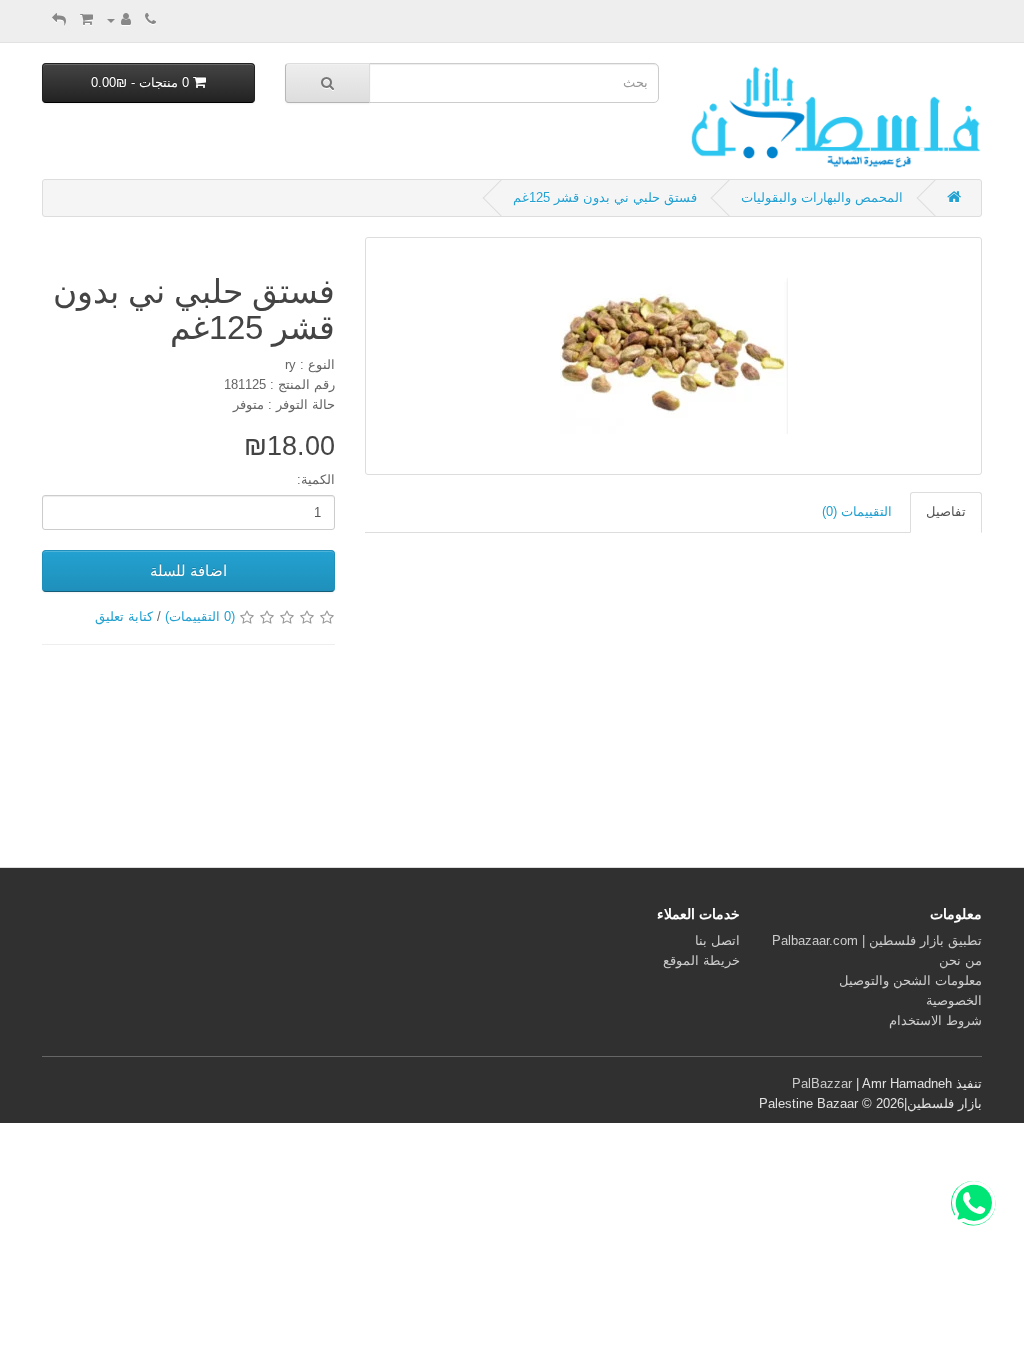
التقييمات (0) (857, 511)
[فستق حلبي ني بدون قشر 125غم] (673, 356)
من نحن (960, 960)
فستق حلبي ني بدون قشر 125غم (605, 197)
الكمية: (316, 479)
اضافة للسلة (188, 570)
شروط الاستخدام (935, 1020)
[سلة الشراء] (86, 19)
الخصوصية (954, 1000)
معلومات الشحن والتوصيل (910, 980)
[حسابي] (119, 19)
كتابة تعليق (124, 616)
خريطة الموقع (701, 960)
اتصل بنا (717, 940)
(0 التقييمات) (200, 616)
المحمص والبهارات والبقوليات (822, 197)
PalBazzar (822, 1083)
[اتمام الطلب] (59, 19)
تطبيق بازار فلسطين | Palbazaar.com (877, 940)
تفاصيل (946, 511)
